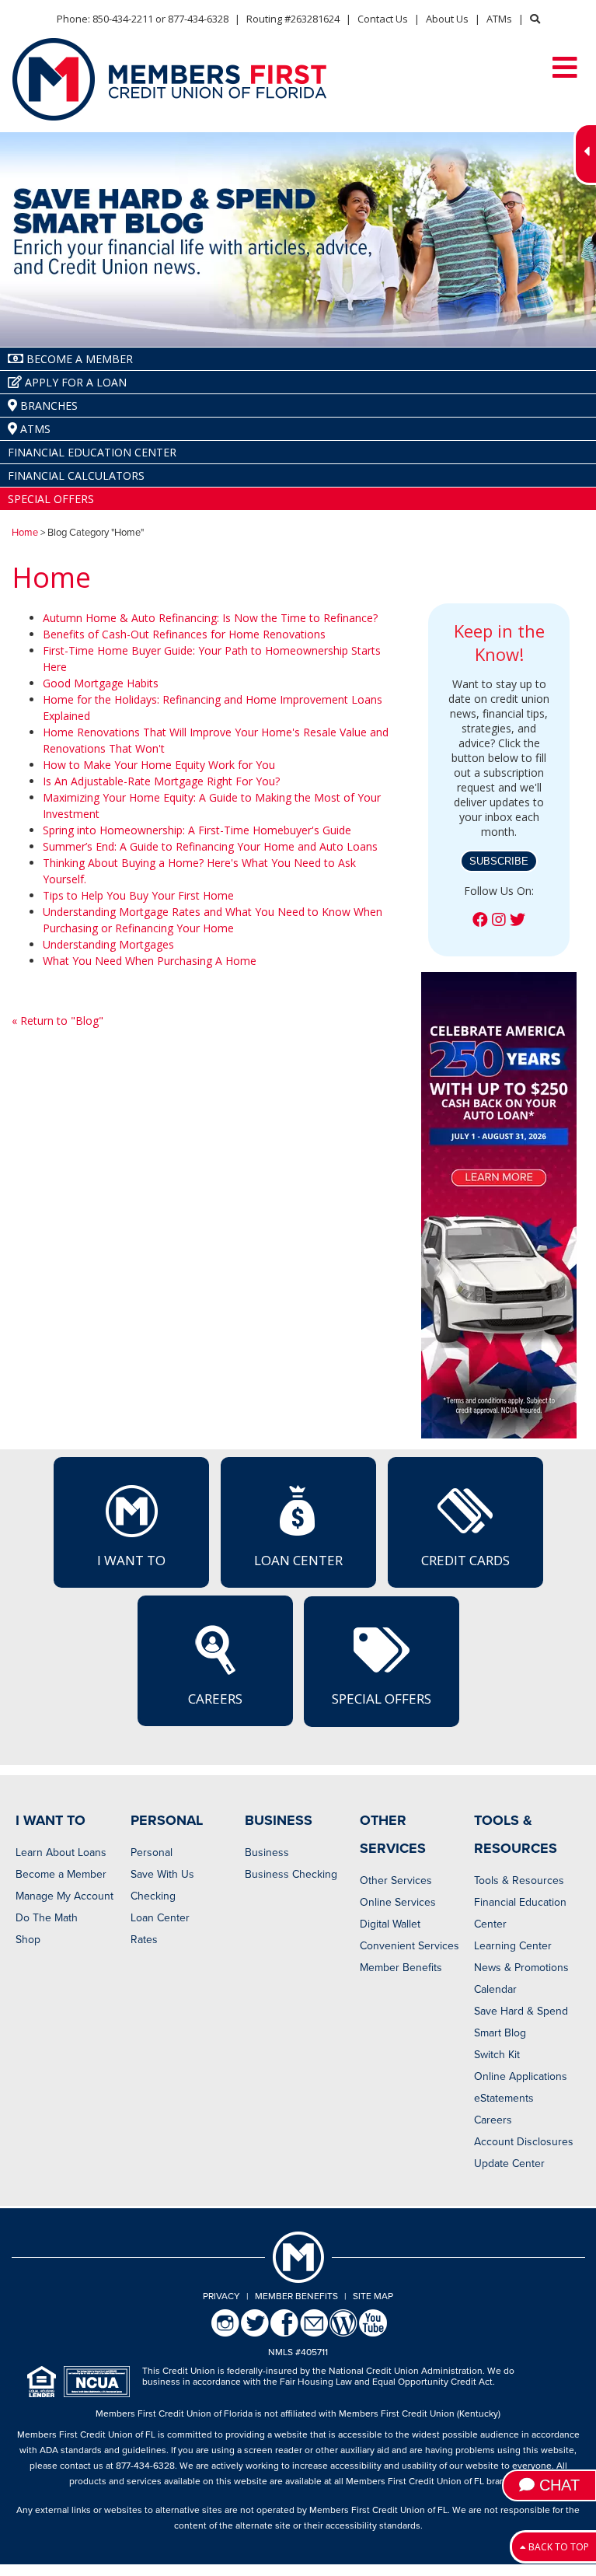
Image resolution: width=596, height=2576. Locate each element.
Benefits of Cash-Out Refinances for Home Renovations (184, 634)
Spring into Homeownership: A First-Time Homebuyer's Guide (197, 830)
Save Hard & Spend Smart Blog (521, 2022)
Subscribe (499, 861)
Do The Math (47, 1918)
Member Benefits (401, 1968)
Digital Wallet (390, 1924)
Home (25, 533)
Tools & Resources (519, 1880)
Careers (215, 1699)
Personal (152, 1852)
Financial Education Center (520, 1913)
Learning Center (513, 1946)
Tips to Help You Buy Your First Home (138, 895)
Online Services (398, 1902)
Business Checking (291, 1874)
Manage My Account (64, 1896)
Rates (144, 1940)
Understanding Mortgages (108, 944)
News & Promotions (521, 1968)
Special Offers (382, 1699)
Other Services (396, 1880)
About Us (447, 19)
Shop (28, 1940)
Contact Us (383, 19)
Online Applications (521, 2076)
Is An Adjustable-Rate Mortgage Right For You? (161, 781)
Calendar (495, 1989)
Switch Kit (497, 2055)
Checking (153, 1896)
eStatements (504, 2098)
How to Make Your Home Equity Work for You (159, 765)
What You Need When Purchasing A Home (150, 961)
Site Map (373, 2296)
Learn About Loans (61, 1852)
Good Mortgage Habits (101, 683)
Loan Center (298, 1560)
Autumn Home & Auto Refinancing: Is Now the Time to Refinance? (210, 618)
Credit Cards (465, 1560)
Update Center (509, 2164)
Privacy (221, 2296)
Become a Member (61, 1874)
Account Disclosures (524, 2142)
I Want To (131, 1560)
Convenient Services (410, 1946)
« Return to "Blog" (58, 1021)
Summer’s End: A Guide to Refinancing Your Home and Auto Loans (210, 846)
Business (267, 1852)
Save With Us (162, 1874)
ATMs (499, 19)
